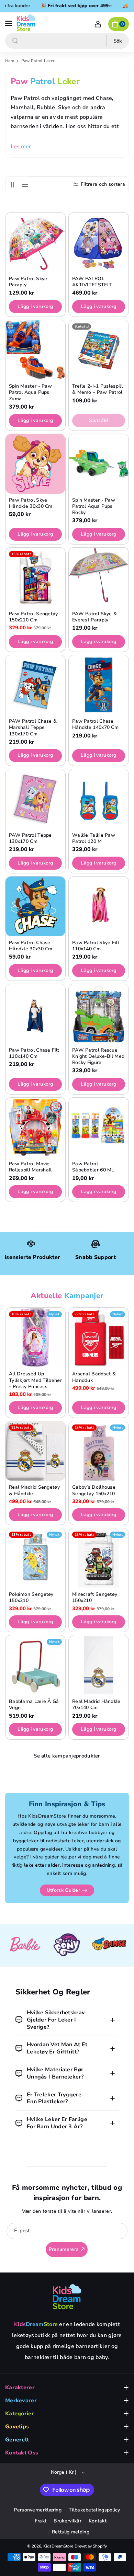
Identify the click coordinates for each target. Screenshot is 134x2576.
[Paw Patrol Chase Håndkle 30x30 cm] (35, 906)
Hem (10, 61)
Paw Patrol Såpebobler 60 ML (93, 1167)
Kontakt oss (22, 2453)
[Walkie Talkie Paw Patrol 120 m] (99, 799)
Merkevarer (21, 2401)
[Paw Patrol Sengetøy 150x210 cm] (35, 577)
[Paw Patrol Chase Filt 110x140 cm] (35, 1014)
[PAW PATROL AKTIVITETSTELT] (99, 242)
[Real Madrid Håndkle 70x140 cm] (99, 1665)
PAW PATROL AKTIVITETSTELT (92, 282)
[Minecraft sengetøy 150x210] (99, 1558)
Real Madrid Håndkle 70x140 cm (96, 1705)
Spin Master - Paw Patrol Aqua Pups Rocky (94, 506)
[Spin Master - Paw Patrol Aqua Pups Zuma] (35, 350)
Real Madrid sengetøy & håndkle (34, 1490)
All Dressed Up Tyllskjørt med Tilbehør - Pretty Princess (35, 1380)
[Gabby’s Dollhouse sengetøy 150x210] (99, 1451)
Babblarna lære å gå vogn (34, 1705)
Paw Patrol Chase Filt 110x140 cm (34, 1053)
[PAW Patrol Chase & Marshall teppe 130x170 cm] (35, 685)
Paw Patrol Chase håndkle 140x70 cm (95, 724)
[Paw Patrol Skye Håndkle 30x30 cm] (35, 464)
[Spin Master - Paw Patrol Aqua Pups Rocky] (99, 464)
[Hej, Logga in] (98, 24)
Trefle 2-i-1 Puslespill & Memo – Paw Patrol (97, 389)
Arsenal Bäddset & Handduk (94, 1377)
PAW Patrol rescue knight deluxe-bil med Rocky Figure (98, 1056)
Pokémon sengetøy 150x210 (31, 1598)
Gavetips (17, 2427)
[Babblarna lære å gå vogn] (35, 1665)
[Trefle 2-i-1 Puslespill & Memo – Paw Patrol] (99, 350)
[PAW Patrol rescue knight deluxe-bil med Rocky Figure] (99, 1014)
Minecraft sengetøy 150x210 (95, 1598)
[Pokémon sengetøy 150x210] (35, 1558)
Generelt (17, 2440)
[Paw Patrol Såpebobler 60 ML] (99, 1127)
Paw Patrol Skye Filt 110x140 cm (96, 946)
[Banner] (25, 1945)
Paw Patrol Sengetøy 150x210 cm (33, 617)
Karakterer (20, 2388)
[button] (9, 23)
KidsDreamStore (58, 2546)
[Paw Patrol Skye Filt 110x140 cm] (99, 906)
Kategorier (20, 2414)
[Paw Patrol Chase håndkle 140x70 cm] (99, 685)
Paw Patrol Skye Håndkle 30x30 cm (31, 503)
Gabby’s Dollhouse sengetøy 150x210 (94, 1490)
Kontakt (98, 2521)
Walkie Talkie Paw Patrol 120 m (94, 838)
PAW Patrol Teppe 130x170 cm (30, 838)
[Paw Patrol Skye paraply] (35, 242)
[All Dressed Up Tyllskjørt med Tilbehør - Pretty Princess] (35, 1338)
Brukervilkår (68, 2521)
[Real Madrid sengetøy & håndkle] (35, 1451)
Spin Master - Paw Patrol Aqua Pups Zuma (30, 392)
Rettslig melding (71, 2532)
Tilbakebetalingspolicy (94, 2510)
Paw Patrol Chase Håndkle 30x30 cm (31, 946)
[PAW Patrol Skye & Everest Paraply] (99, 577)
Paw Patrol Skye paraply (28, 282)
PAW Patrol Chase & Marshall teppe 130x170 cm (33, 728)
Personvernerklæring (38, 2510)
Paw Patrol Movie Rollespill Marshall (30, 1167)
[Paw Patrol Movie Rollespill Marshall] (35, 1127)
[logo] (67, 2297)
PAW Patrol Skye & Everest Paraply (94, 617)
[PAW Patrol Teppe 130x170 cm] (35, 799)
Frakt (41, 2521)
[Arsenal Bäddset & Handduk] (99, 1338)
